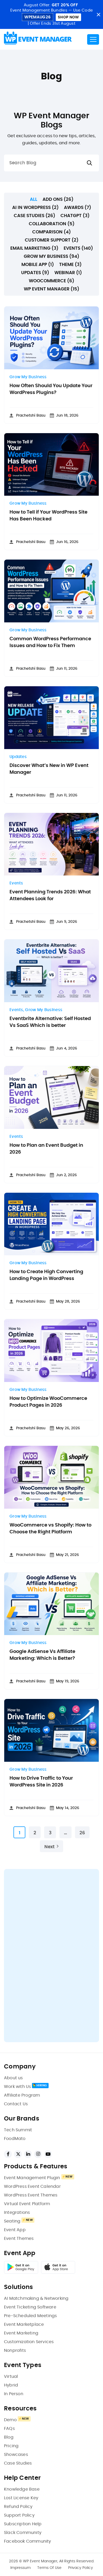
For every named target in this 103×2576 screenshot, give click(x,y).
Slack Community (23, 2533)
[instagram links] (38, 2154)
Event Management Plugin (32, 2178)
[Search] (90, 163)
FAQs (9, 2429)
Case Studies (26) (34, 216)
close (98, 15)
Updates (18, 757)
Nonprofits (15, 2350)
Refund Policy (18, 2507)
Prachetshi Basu (31, 416)
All (34, 199)
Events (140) (78, 248)
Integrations (17, 2213)
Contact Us (16, 2104)
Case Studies (18, 2463)
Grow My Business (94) (51, 256)
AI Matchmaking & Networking (36, 2298)
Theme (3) (70, 265)
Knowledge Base (22, 2489)
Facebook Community (28, 2541)
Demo (10, 2420)
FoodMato (15, 2139)
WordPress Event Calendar (32, 2186)
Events (16, 883)
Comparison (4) (51, 232)
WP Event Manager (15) (51, 289)
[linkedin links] (28, 2154)
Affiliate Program (22, 2095)
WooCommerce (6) (51, 281)
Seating (12, 2221)
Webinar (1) (68, 273)
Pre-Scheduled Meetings (30, 2316)
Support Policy (19, 2515)
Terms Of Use (49, 2568)
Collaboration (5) (52, 224)
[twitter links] (18, 2154)
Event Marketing (21, 2333)
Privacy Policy (81, 2568)
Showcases (16, 2455)
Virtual (11, 2377)
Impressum (20, 2568)
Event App (15, 2230)
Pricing (11, 2446)
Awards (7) (78, 208)
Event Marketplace (24, 2324)
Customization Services (29, 2342)
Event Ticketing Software (30, 2307)
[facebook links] (8, 2154)
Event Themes (19, 2239)
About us (13, 2078)
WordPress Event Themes (31, 2195)
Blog (9, 2437)
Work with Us (17, 2087)
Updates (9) (35, 273)
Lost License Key (21, 2498)
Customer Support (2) (52, 240)
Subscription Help (23, 2524)
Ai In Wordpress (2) (35, 208)
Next (50, 1847)
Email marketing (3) (34, 248)
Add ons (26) (58, 199)
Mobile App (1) (38, 265)
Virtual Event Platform (27, 2204)
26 (82, 1833)
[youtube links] (48, 2154)
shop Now (68, 17)
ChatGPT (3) (75, 216)
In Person (14, 2394)
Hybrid (11, 2385)
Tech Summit (18, 2130)
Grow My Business (28, 377)
